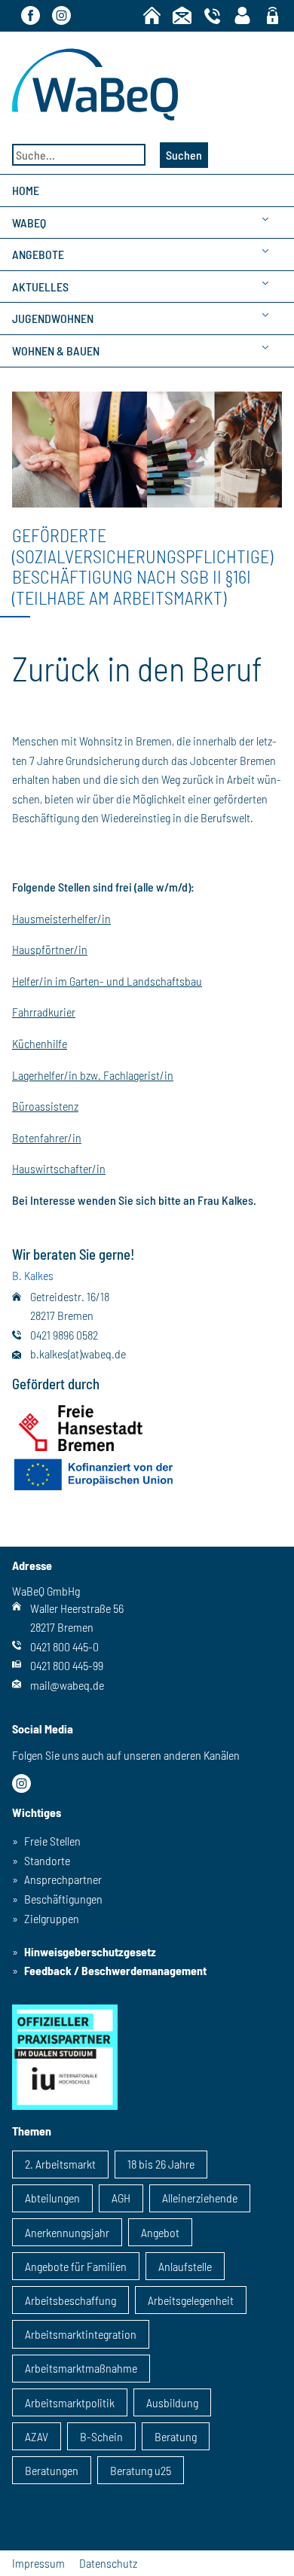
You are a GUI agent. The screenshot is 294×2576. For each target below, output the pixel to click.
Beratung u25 (141, 2470)
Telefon (212, 15)
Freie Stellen (52, 1841)
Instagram (61, 15)
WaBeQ (29, 223)
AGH (121, 2198)
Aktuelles (40, 287)
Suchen (184, 155)
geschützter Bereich (273, 17)
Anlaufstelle (185, 2266)
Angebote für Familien (76, 2266)
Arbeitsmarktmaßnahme (81, 2368)
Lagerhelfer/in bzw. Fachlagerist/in (93, 1075)
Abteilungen (52, 2198)
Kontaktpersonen (242, 15)
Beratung (176, 2436)
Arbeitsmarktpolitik (70, 2402)
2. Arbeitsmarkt (60, 2164)
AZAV (37, 2436)
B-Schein (101, 2436)
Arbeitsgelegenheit (191, 2300)
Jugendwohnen (53, 318)
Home (152, 15)
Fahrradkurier (44, 1012)
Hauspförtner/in (50, 949)
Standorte (47, 1860)
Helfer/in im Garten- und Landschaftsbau (107, 981)
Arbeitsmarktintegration (81, 2334)
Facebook (31, 15)
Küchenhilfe (40, 1043)
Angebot (160, 2232)
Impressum (38, 2563)
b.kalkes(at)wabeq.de (78, 1354)
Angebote (38, 254)
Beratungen (52, 2470)
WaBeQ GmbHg (95, 84)
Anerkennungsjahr (67, 2232)
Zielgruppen (52, 1918)
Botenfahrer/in (47, 1137)
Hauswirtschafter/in (59, 1168)
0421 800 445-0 (64, 1646)
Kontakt (182, 15)
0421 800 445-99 (67, 1665)
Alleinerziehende (200, 2198)
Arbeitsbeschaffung (70, 2300)
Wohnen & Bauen (56, 351)
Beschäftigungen (63, 1899)
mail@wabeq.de (67, 1685)
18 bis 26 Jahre (161, 2164)
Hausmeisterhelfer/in (61, 918)
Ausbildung (172, 2402)
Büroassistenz (45, 1106)
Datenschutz (108, 2563)
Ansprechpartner (63, 1879)
